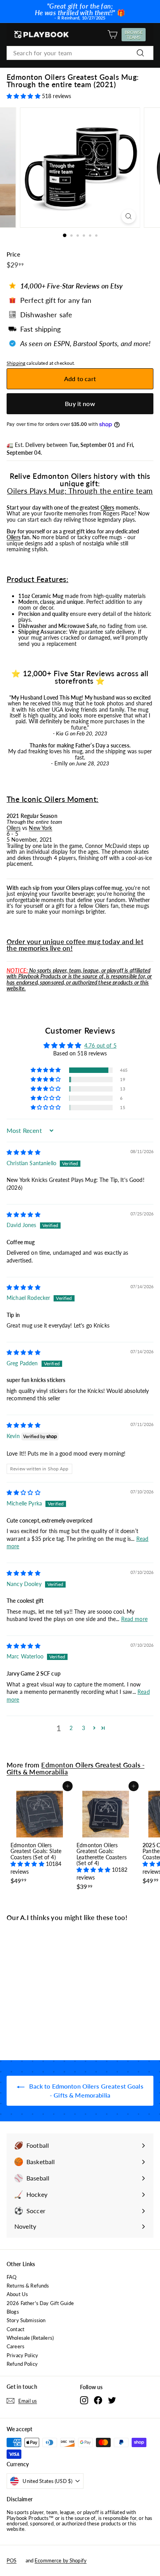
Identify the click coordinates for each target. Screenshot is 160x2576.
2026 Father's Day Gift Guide (40, 2303)
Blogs (13, 2312)
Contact (16, 2329)
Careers (16, 2346)
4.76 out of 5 (100, 1045)
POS (11, 2560)
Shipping (16, 363)
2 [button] (71, 1728)
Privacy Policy (22, 2355)
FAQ (11, 2277)
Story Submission (26, 2320)
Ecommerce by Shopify (61, 2560)
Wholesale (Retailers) (30, 2338)
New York (40, 828)
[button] (24, 96)
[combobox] (80, 53)
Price (13, 254)
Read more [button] (134, 1619)
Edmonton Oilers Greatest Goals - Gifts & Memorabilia (76, 1768)
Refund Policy (22, 2364)
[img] (23, 1152)
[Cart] (112, 34)
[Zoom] (129, 216)
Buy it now (80, 404)
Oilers (108, 507)
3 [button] (83, 1728)
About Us (17, 2294)
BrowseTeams (135, 35)
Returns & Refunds (28, 2286)
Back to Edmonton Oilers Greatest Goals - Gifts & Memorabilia (85, 2091)
